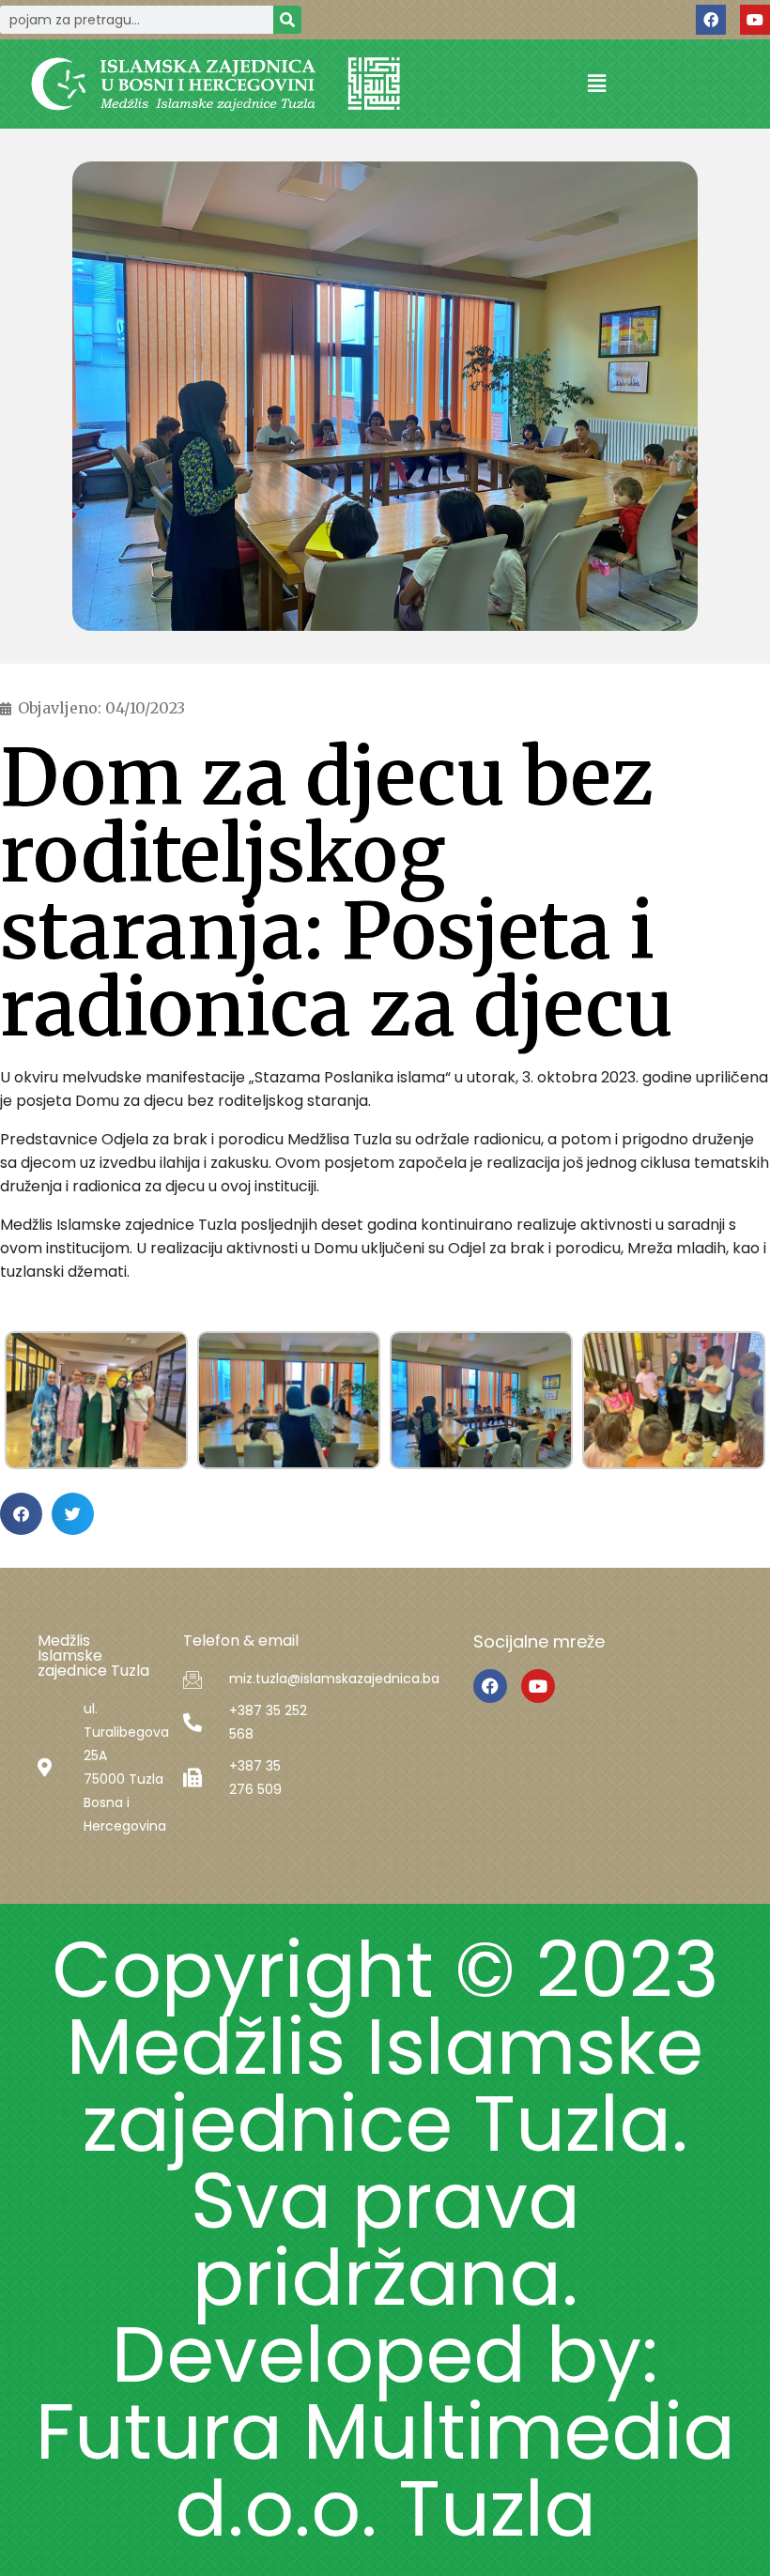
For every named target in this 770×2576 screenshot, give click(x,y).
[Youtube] (755, 20)
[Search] (287, 20)
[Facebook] (711, 20)
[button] (596, 84)
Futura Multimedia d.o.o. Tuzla (385, 2470)
